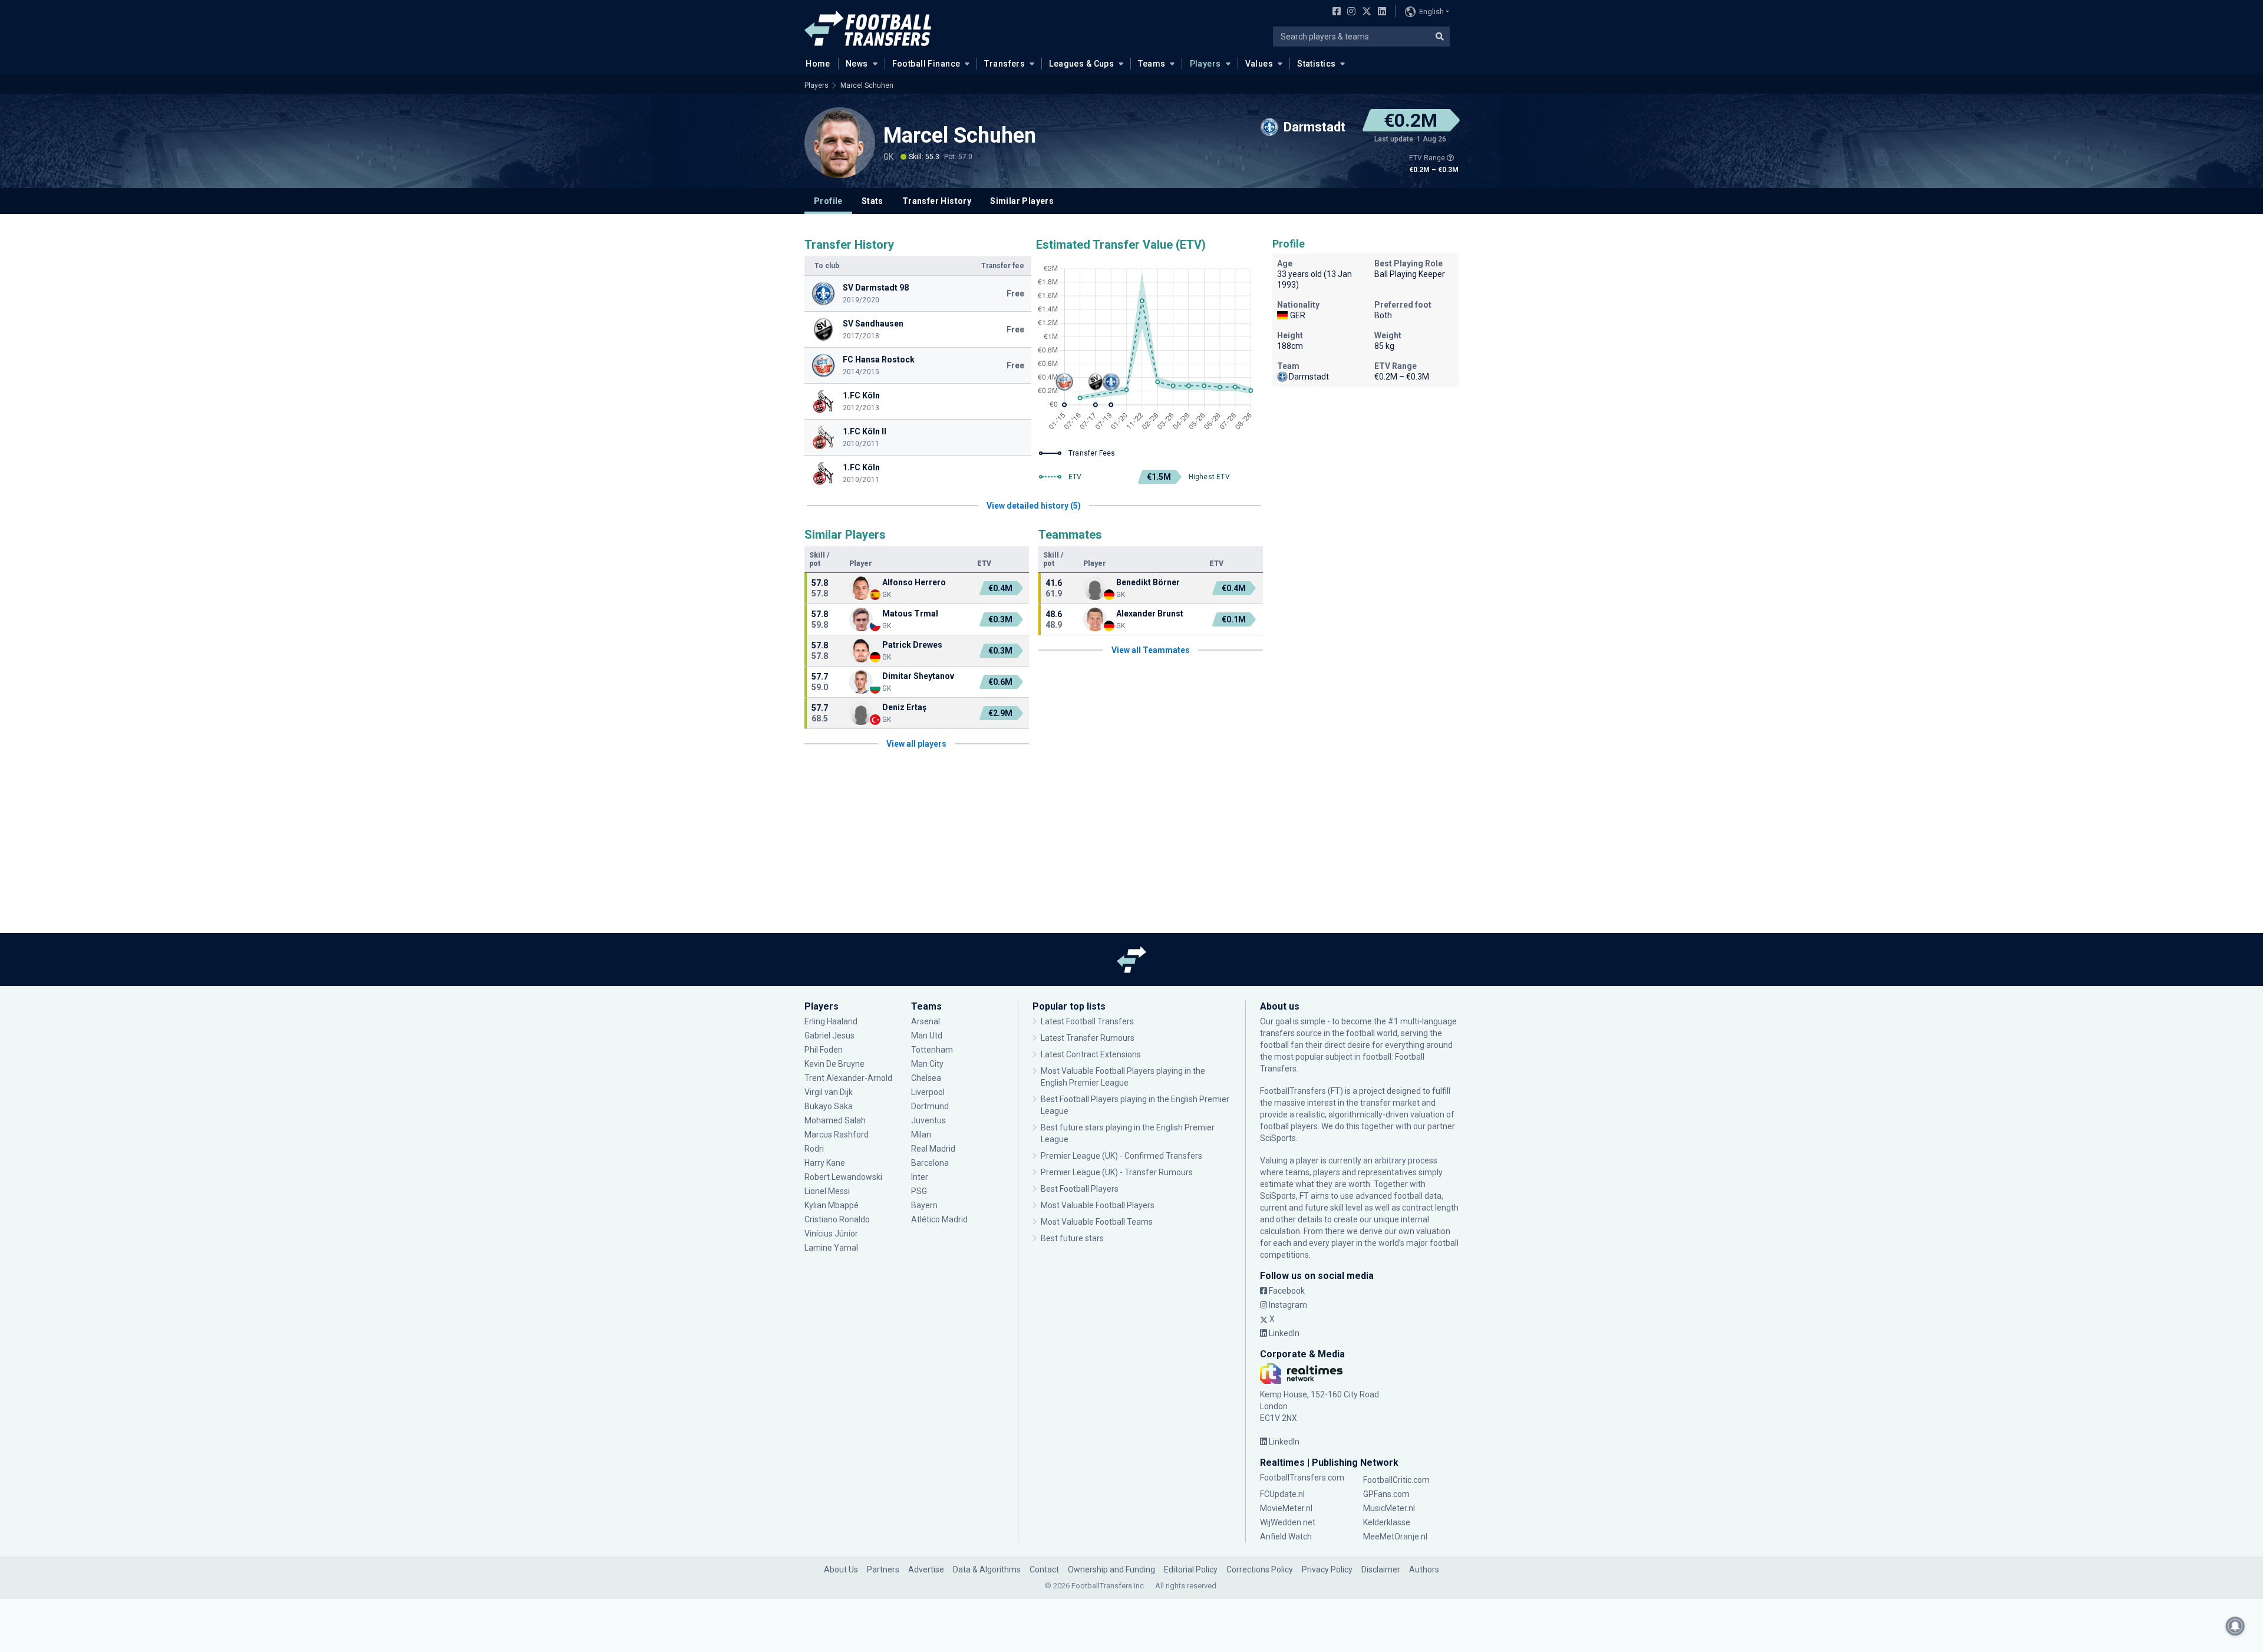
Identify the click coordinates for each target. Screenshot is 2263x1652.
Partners (883, 1569)
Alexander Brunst (1150, 614)
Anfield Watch (1286, 1536)
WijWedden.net (1288, 1522)
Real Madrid (933, 1149)
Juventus (928, 1120)
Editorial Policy (1191, 1569)
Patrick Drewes (912, 645)
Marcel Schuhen (868, 85)
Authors (1424, 1569)
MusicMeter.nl (1389, 1508)
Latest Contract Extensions (1091, 1054)
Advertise (926, 1569)
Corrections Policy (1260, 1569)
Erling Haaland (831, 1021)
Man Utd (927, 1036)
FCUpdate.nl (1282, 1494)
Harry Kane (826, 1163)
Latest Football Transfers (1087, 1021)
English (1431, 11)
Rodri (814, 1149)
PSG (919, 1191)
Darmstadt (1309, 377)
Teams (1152, 64)
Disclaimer (1381, 1569)
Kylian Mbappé (832, 1205)
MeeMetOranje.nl (1395, 1536)
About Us (841, 1569)
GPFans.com (1386, 1494)
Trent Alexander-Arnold (848, 1078)
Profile (828, 201)
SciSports (1278, 1138)
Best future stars (1072, 1238)
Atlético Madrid (939, 1219)
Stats (872, 201)
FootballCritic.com (1396, 1480)
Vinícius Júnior (831, 1234)
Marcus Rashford (837, 1135)
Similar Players (1022, 201)
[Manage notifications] (2235, 1626)
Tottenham (932, 1050)
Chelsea (926, 1078)
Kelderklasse (1387, 1522)
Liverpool (928, 1092)
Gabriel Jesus (829, 1036)
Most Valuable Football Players (1098, 1205)
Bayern (924, 1205)
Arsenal (926, 1021)
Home (818, 64)
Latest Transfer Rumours (1088, 1038)
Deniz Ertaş (904, 707)
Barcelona (930, 1163)
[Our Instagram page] (1349, 12)
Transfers (1005, 64)
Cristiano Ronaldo (837, 1219)
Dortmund (930, 1106)
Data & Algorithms (987, 1569)
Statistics (1316, 64)
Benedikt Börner (1148, 582)
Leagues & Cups (1081, 64)
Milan (921, 1135)
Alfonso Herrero (915, 582)
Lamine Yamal (831, 1248)
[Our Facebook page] (1334, 12)
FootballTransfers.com (1302, 1478)
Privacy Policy (1327, 1569)
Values (1259, 64)
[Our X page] (1365, 12)
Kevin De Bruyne (834, 1064)
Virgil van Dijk (829, 1092)
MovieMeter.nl (1286, 1508)
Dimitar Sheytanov (918, 676)
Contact (1044, 1569)
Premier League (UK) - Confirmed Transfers (1121, 1156)
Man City (927, 1064)
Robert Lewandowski (843, 1177)
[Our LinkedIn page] (1380, 12)
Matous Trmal (910, 614)
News (857, 64)
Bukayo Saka (829, 1106)
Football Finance (926, 64)
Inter (920, 1177)
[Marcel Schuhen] (840, 143)
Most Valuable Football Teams (1097, 1222)
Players (1205, 64)
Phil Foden (824, 1050)
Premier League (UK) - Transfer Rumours (1117, 1172)
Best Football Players (1080, 1189)
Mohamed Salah (835, 1120)
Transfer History (937, 201)
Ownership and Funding (1111, 1569)
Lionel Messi (828, 1191)
